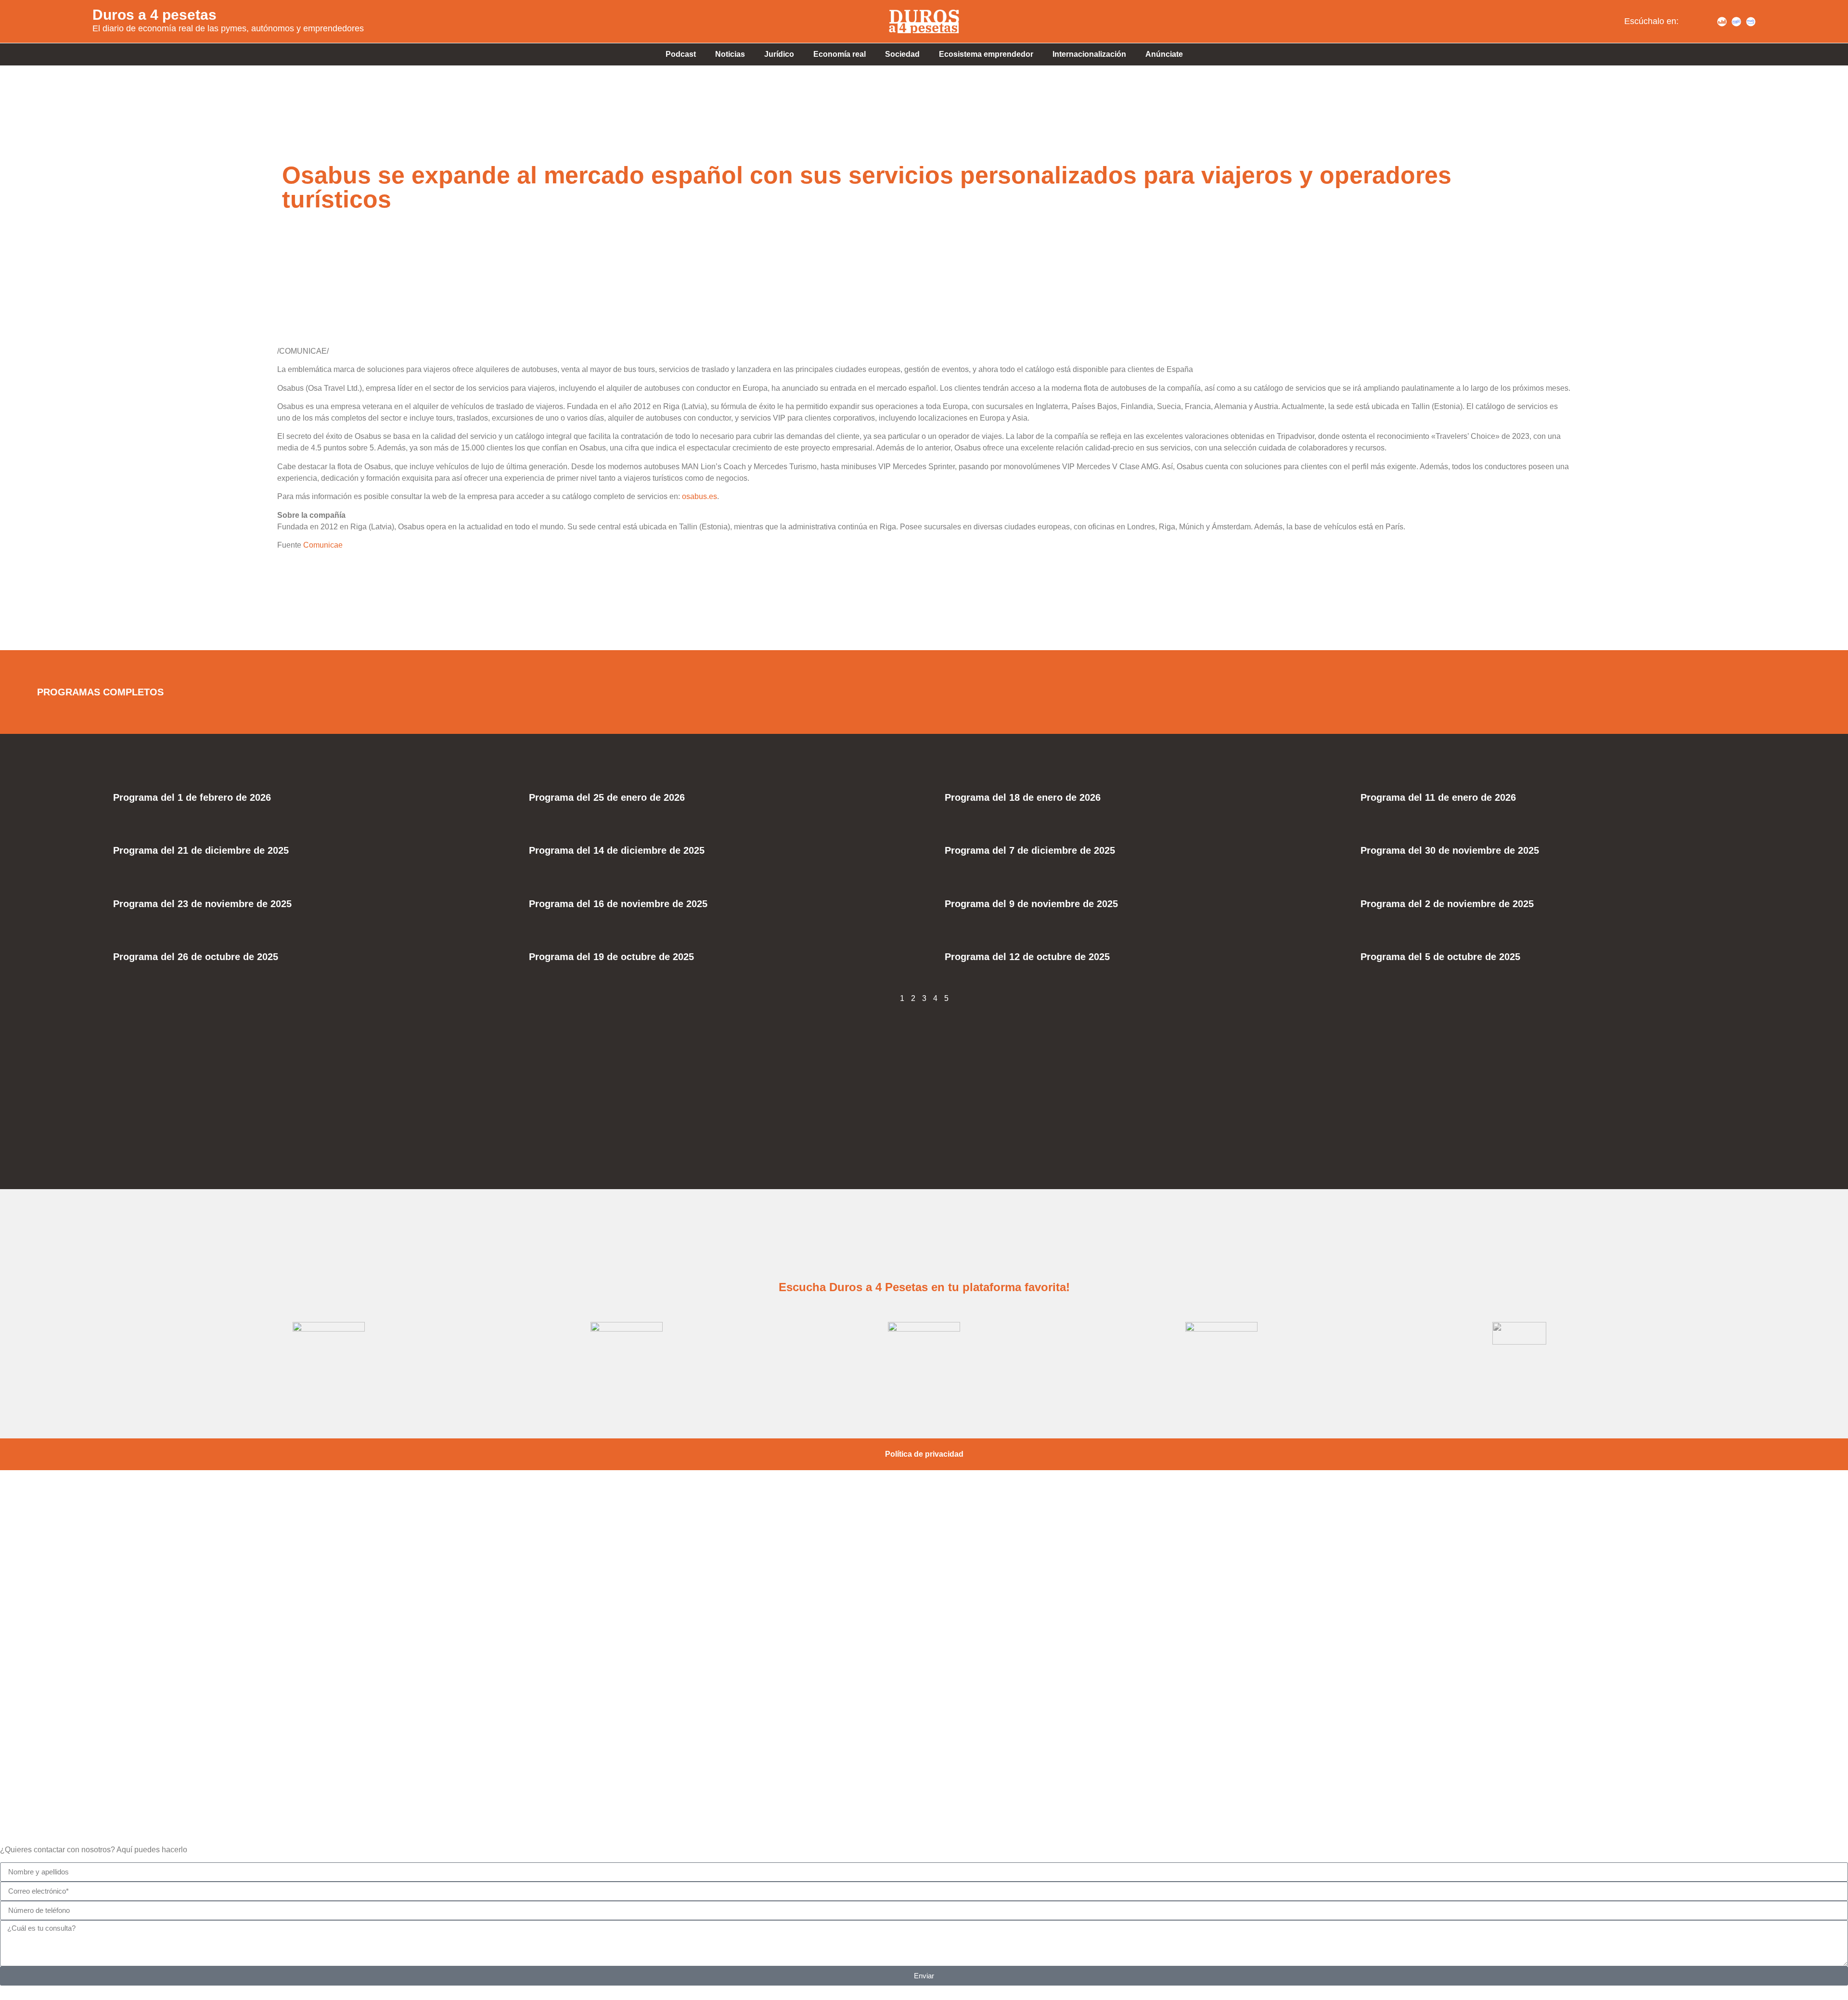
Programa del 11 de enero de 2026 (1438, 797)
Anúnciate (1164, 54)
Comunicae (323, 545)
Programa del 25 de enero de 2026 (607, 797)
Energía (924, 1704)
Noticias (730, 54)
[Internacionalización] (924, 1742)
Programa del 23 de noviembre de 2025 (202, 904)
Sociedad (902, 54)
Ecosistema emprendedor (986, 54)
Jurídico (779, 54)
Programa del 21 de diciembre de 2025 (201, 850)
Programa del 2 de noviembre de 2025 (1447, 904)
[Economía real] (924, 1536)
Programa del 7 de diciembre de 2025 (1030, 850)
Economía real (840, 54)
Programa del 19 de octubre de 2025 (611, 957)
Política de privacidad (924, 1454)
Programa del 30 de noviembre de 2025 (1450, 850)
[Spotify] (1693, 22)
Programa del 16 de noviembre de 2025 (618, 904)
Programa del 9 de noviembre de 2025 (1031, 904)
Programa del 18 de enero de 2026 (1023, 797)
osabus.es (699, 496)
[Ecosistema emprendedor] (924, 1604)
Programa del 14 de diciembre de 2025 (617, 850)
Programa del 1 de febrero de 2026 (192, 797)
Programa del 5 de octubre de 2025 (1440, 957)
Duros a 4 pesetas (154, 15)
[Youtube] (1707, 22)
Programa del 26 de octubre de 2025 (196, 957)
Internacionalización (1089, 54)
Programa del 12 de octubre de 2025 (1027, 957)
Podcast (681, 54)
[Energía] (924, 1673)
